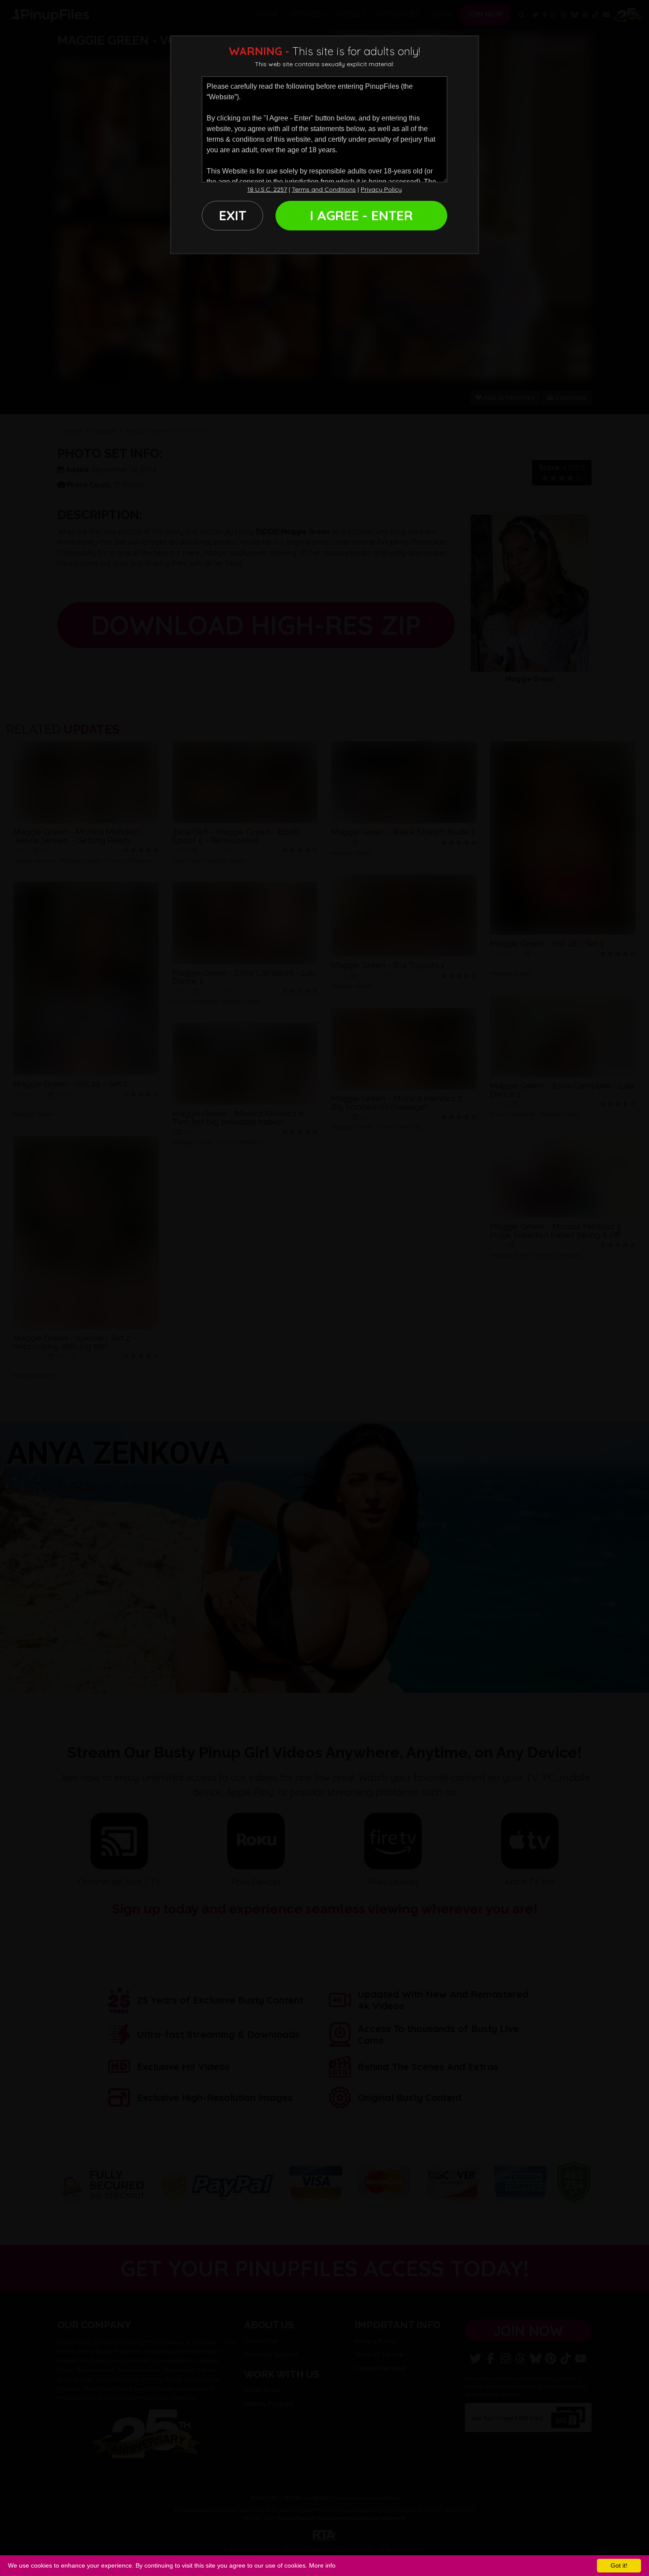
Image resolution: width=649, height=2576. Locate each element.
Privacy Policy (381, 189)
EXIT (233, 215)
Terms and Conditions (324, 189)
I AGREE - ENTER (361, 215)
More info (322, 2565)
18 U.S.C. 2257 (267, 189)
